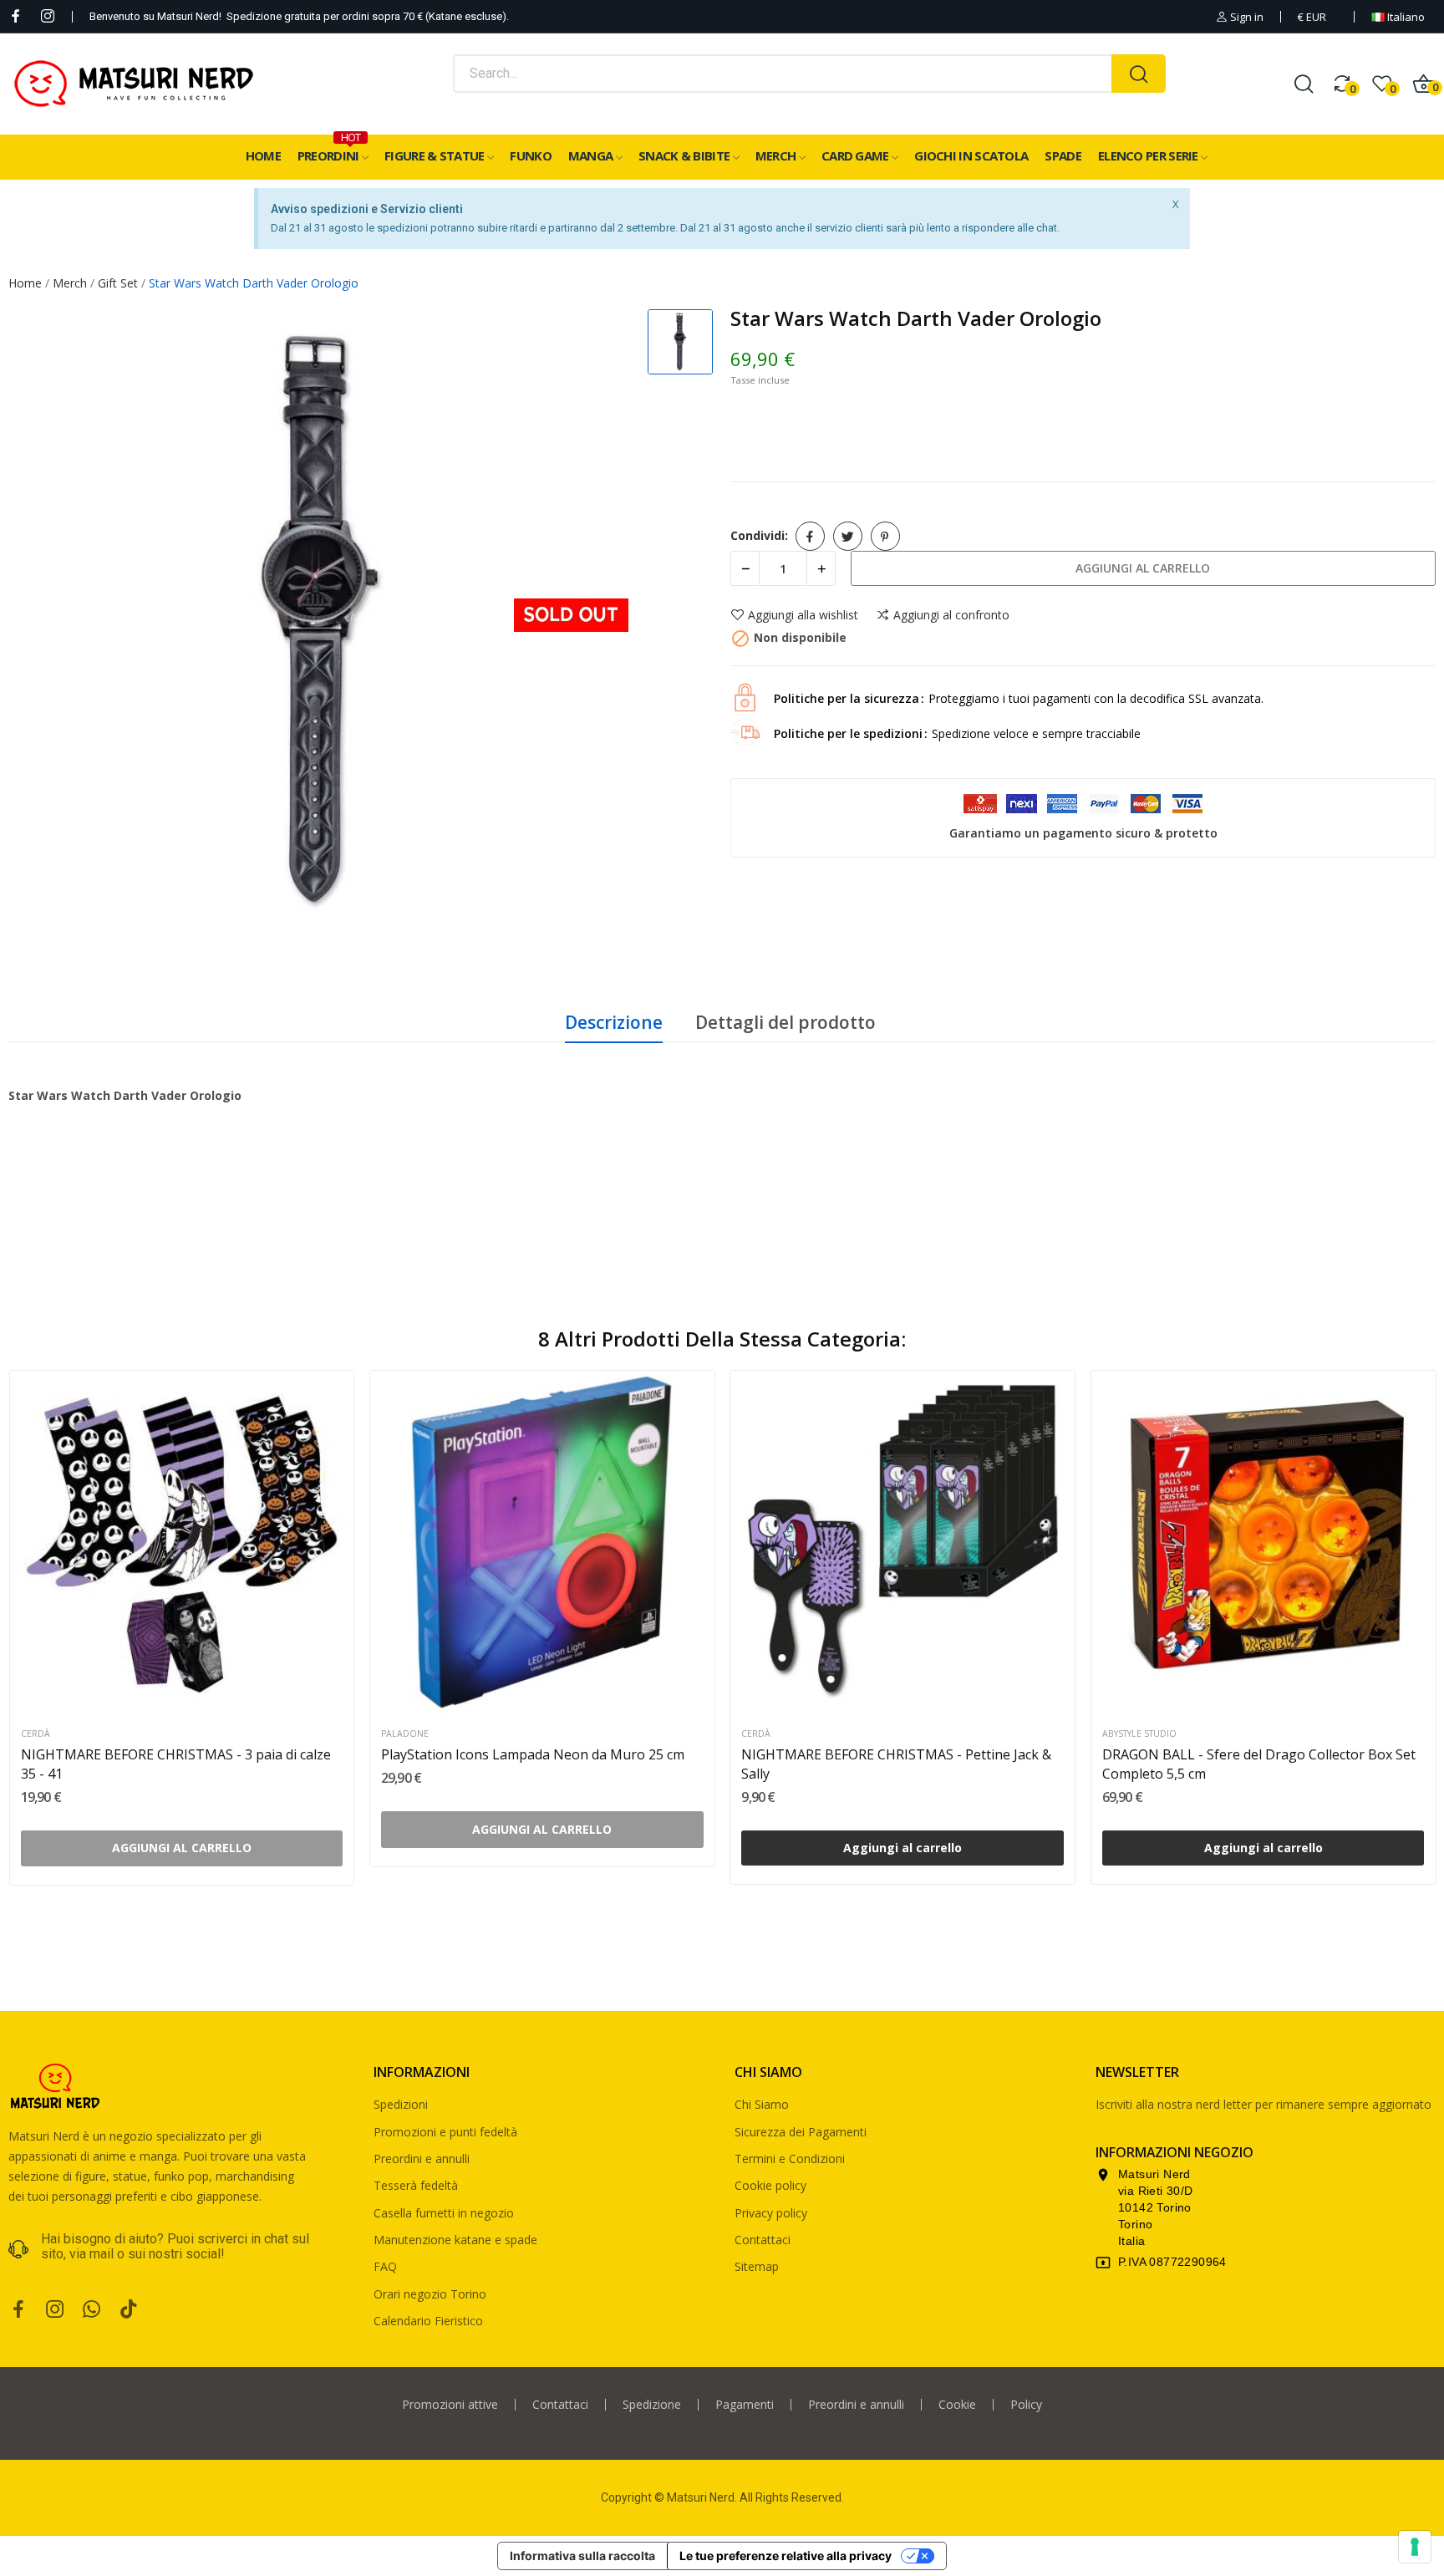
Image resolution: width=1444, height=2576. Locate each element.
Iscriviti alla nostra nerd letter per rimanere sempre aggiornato (1263, 2104)
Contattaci (763, 2240)
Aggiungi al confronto (951, 615)
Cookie (957, 2405)
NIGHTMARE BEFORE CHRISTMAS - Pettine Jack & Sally (896, 1764)
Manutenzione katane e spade (455, 2240)
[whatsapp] (92, 2310)
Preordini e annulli (422, 2159)
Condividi (810, 536)
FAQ (385, 2266)
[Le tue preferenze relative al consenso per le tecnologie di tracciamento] (1415, 2547)
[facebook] (16, 16)
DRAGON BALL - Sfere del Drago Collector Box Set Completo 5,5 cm (1259, 1764)
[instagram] (48, 16)
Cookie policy (770, 2185)
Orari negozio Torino (430, 2294)
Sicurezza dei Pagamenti (801, 2132)
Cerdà (36, 1734)
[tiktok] (129, 2310)
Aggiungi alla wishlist (803, 615)
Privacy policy (771, 2213)
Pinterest (885, 536)
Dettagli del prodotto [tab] (786, 1022)
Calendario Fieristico (428, 2321)
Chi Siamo (762, 2104)
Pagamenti (745, 2405)
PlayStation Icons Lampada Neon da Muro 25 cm (533, 1754)
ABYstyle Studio (1139, 1734)
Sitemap (757, 2266)
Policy (1026, 2405)
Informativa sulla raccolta (582, 2556)
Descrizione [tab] (614, 1022)
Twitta (848, 536)
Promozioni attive (450, 2405)
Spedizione (652, 2405)
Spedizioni (401, 2104)
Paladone (405, 1734)
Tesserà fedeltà (416, 2185)
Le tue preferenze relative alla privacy (786, 2556)
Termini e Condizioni (790, 2159)
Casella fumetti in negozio (444, 2213)
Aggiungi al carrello (1143, 568)
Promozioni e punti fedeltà (445, 2132)
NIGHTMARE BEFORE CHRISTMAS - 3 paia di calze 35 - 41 (176, 1764)
